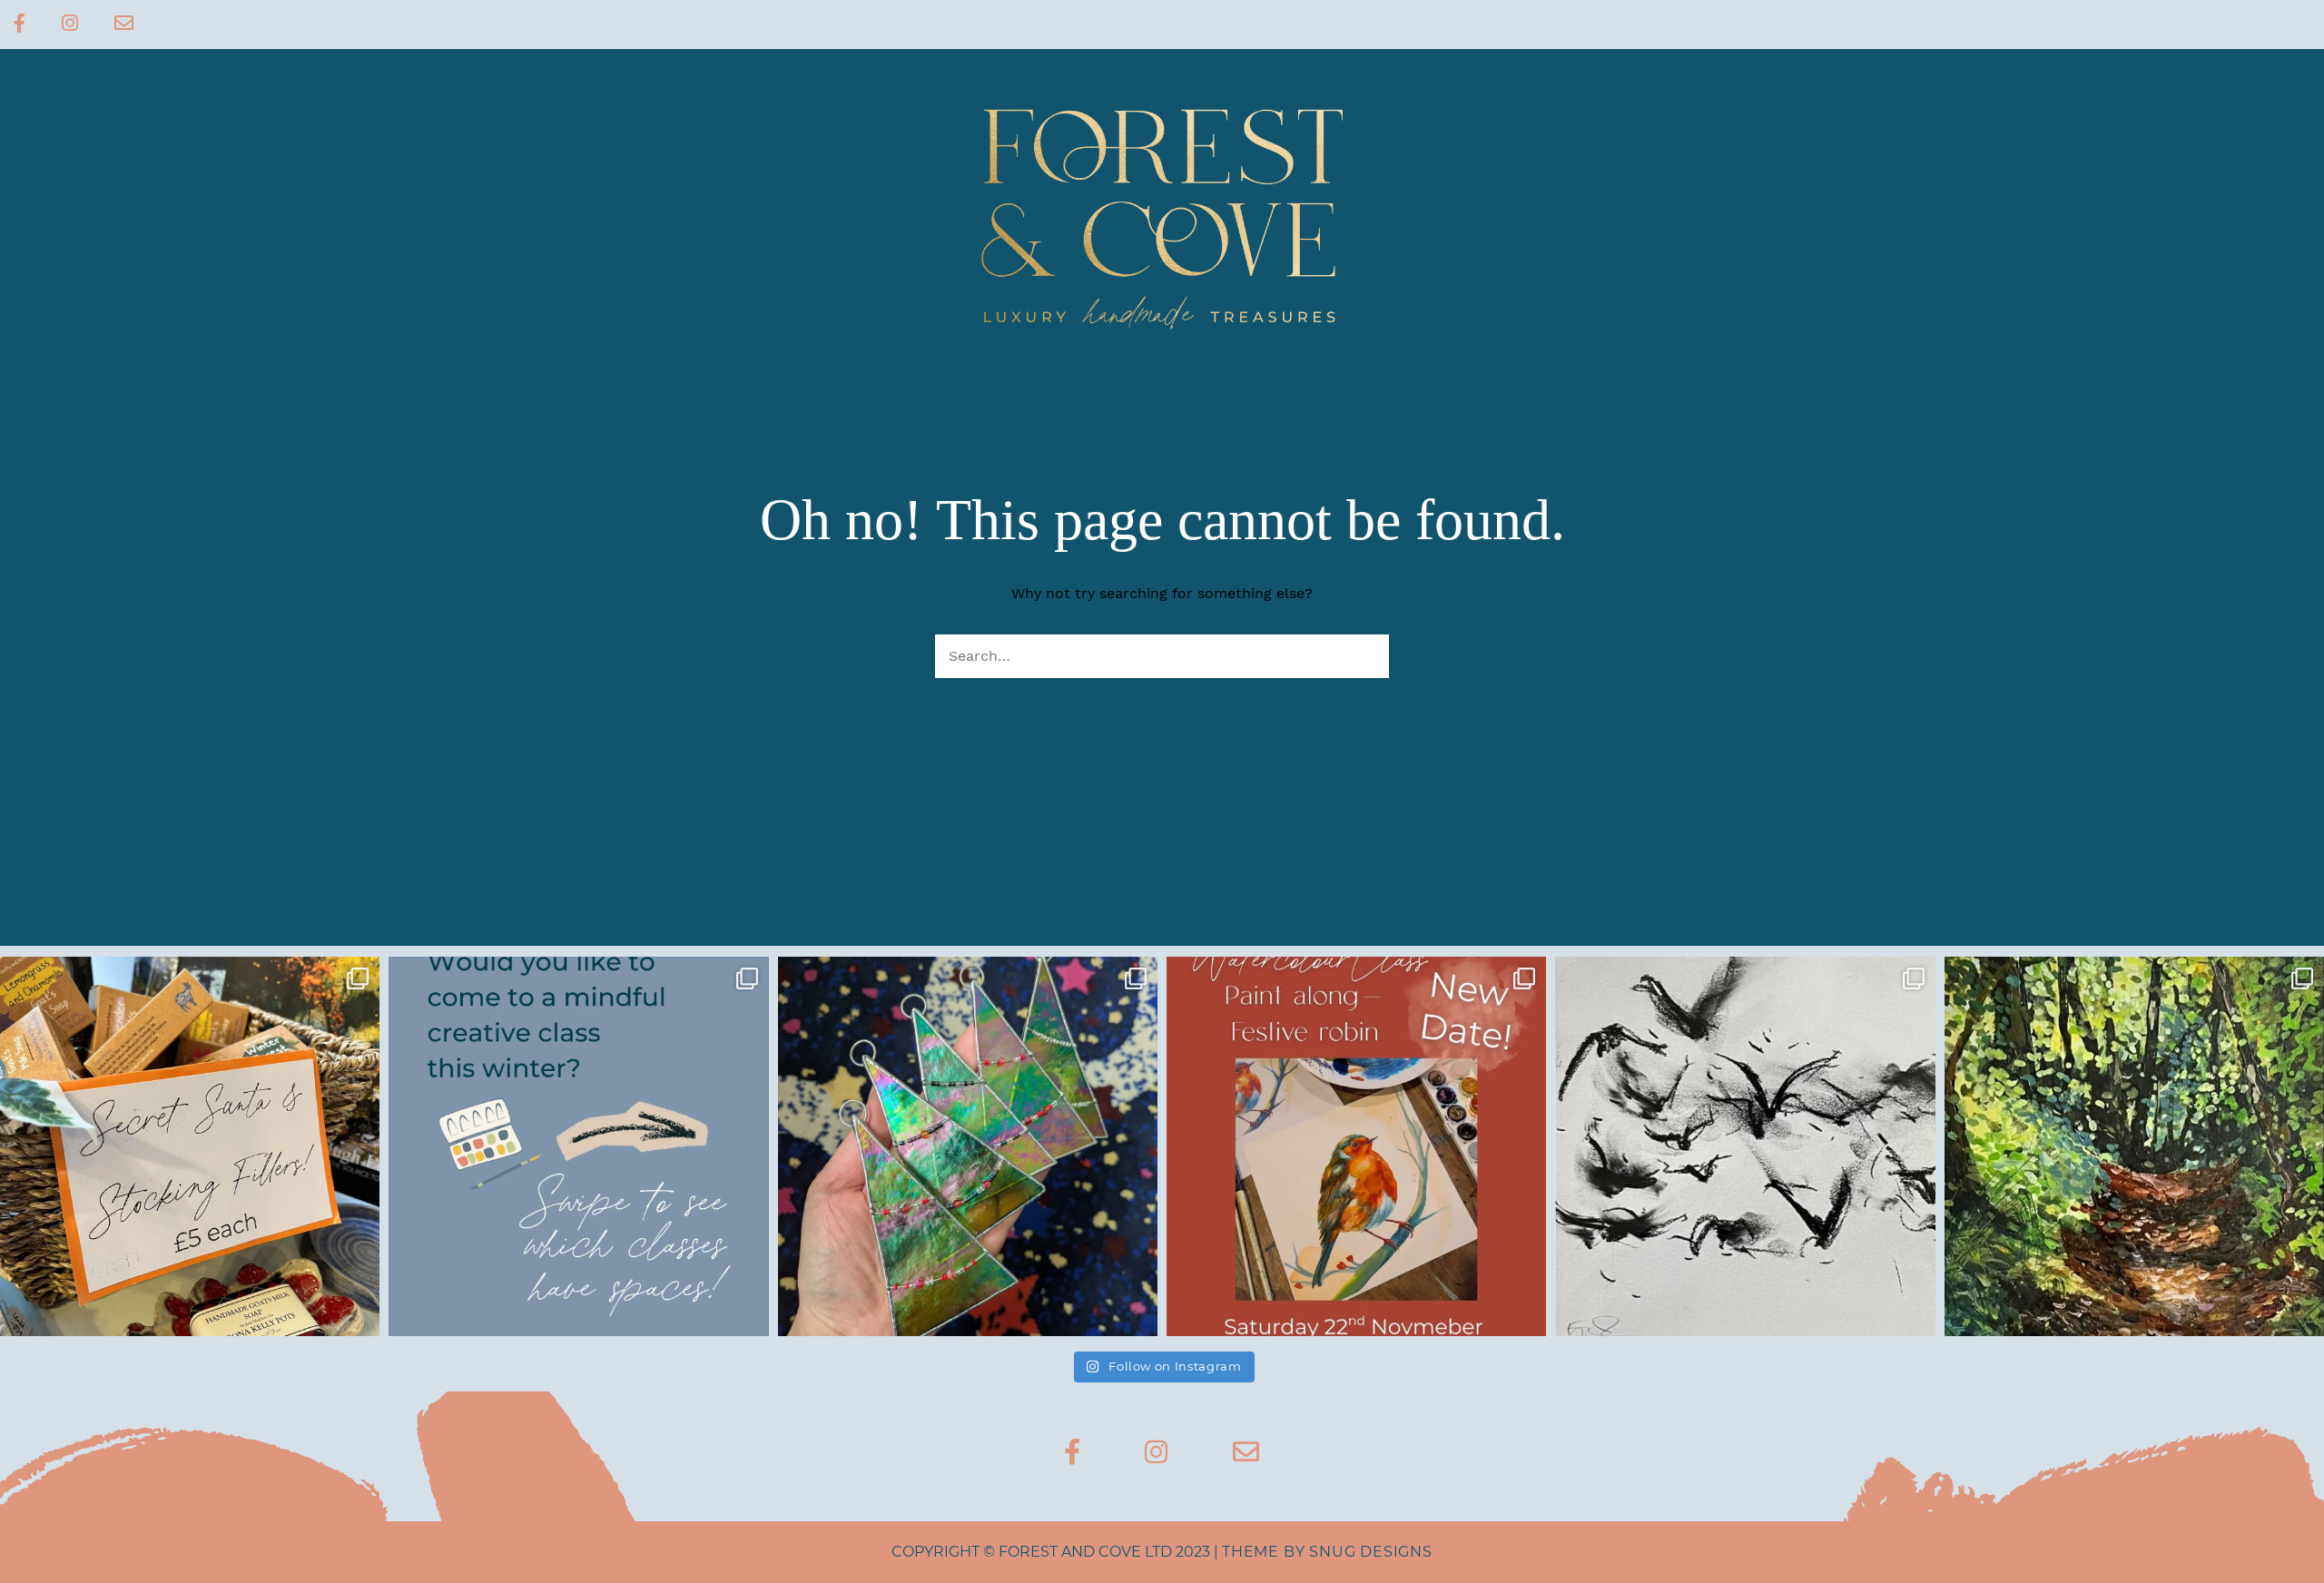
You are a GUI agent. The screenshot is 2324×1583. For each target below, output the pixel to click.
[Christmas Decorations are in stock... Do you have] (968, 1146)
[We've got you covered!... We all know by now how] (190, 1146)
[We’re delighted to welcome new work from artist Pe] (2134, 1146)
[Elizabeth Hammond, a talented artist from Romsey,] (1745, 1146)
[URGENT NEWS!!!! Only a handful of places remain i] (578, 1146)
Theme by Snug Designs (1327, 1552)
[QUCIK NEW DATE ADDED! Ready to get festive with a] (1356, 1146)
